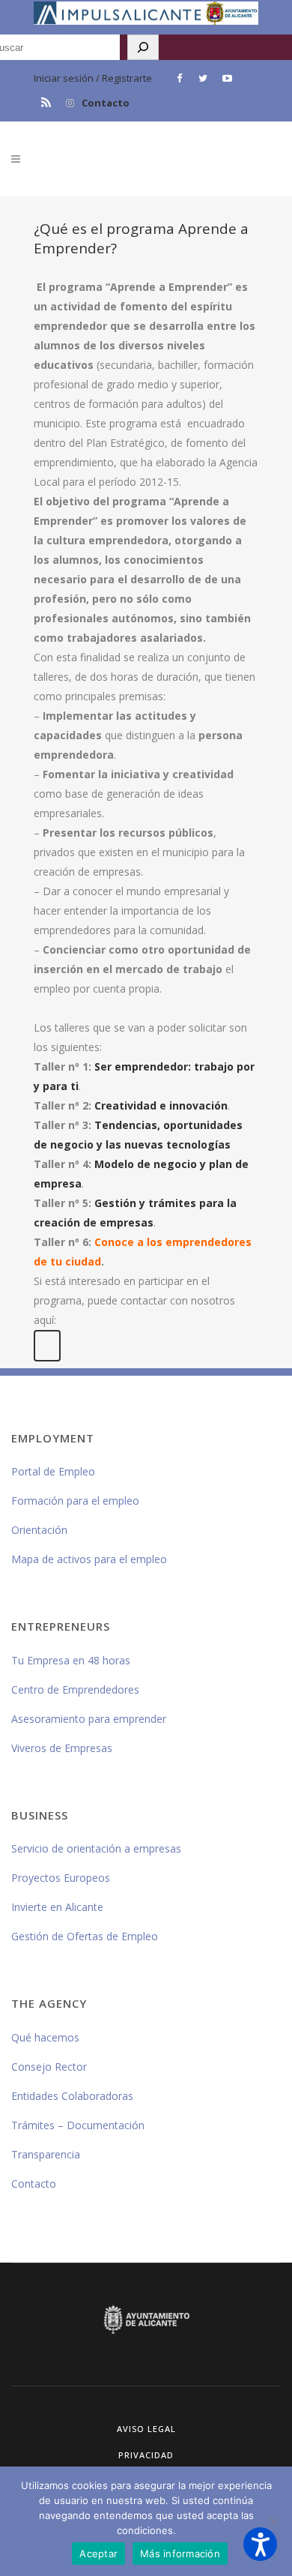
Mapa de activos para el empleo (89, 1559)
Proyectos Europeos (61, 1878)
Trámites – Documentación (78, 2125)
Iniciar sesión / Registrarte (93, 78)
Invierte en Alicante (57, 1907)
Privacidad (146, 2455)
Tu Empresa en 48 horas (71, 1660)
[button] (260, 2544)
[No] (273, 2521)
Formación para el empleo (75, 1501)
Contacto (106, 103)
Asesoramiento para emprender (89, 1719)
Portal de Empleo (53, 1471)
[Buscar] (143, 47)
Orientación (39, 1530)
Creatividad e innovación (161, 1105)
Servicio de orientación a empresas (96, 1848)
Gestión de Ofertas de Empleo (85, 1936)
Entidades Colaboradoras (72, 2096)
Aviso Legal (146, 2429)
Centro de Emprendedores (75, 1689)
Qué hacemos (45, 2037)
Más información (180, 2554)
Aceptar (98, 2554)
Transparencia (46, 2154)
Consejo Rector (49, 2067)
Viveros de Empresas (62, 1748)
